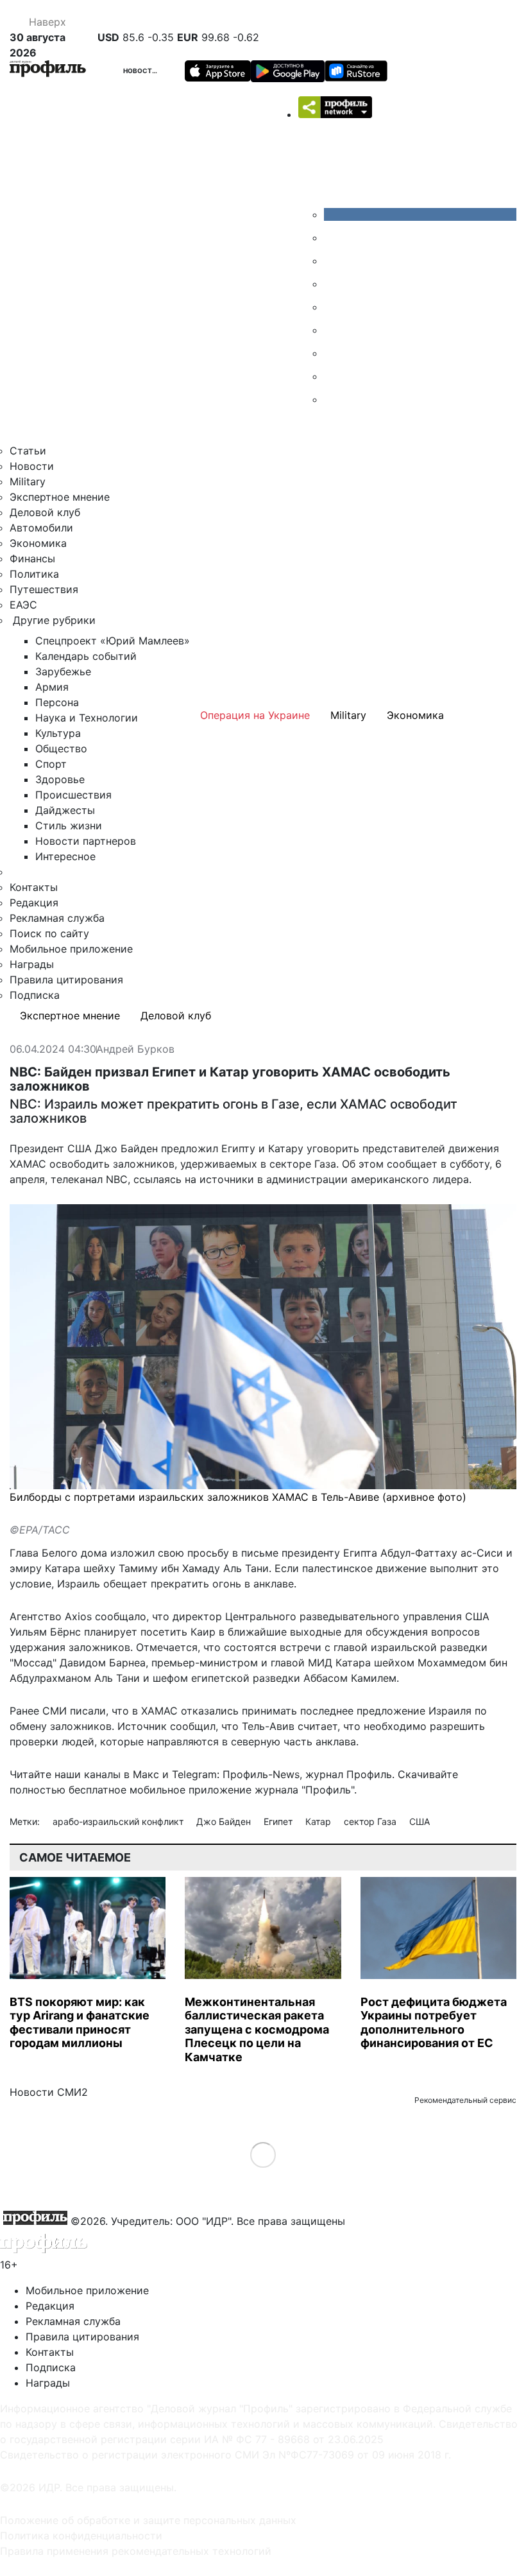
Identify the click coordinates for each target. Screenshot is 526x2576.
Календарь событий (86, 656)
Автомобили (41, 528)
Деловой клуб (45, 512)
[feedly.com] (334, 353)
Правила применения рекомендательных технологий (136, 2551)
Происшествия (73, 795)
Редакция (34, 903)
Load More (263, 2155)
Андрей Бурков (135, 1050)
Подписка (35, 995)
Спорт (51, 764)
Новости (140, 71)
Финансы (32, 558)
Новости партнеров (86, 841)
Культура (58, 733)
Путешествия (44, 589)
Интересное (65, 856)
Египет (279, 1821)
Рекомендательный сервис (465, 2100)
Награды (32, 964)
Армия (52, 687)
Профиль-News (261, 1774)
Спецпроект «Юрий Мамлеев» (113, 641)
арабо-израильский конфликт (119, 1821)
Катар (319, 1821)
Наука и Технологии (87, 718)
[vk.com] (420, 214)
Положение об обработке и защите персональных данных (148, 2520)
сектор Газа (371, 1821)
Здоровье (60, 779)
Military (28, 481)
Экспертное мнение (60, 497)
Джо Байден (225, 1821)
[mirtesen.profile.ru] (334, 284)
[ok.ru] (334, 238)
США (420, 1821)
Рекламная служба (57, 918)
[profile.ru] (334, 376)
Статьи (28, 451)
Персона (57, 702)
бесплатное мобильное (127, 1790)
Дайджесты (65, 810)
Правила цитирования (66, 980)
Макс (146, 1774)
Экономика (38, 543)
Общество (61, 748)
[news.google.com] (334, 330)
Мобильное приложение (71, 949)
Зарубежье (63, 671)
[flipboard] (334, 399)
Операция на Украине (255, 715)
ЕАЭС (23, 605)
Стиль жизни (69, 826)
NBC (117, 1179)
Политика (34, 574)
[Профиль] (48, 71)
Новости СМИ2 (49, 2092)
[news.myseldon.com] (334, 307)
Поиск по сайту (49, 933)
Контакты (34, 887)
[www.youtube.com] (334, 261)
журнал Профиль (349, 1774)
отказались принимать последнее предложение (303, 1711)
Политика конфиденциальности (81, 2536)
